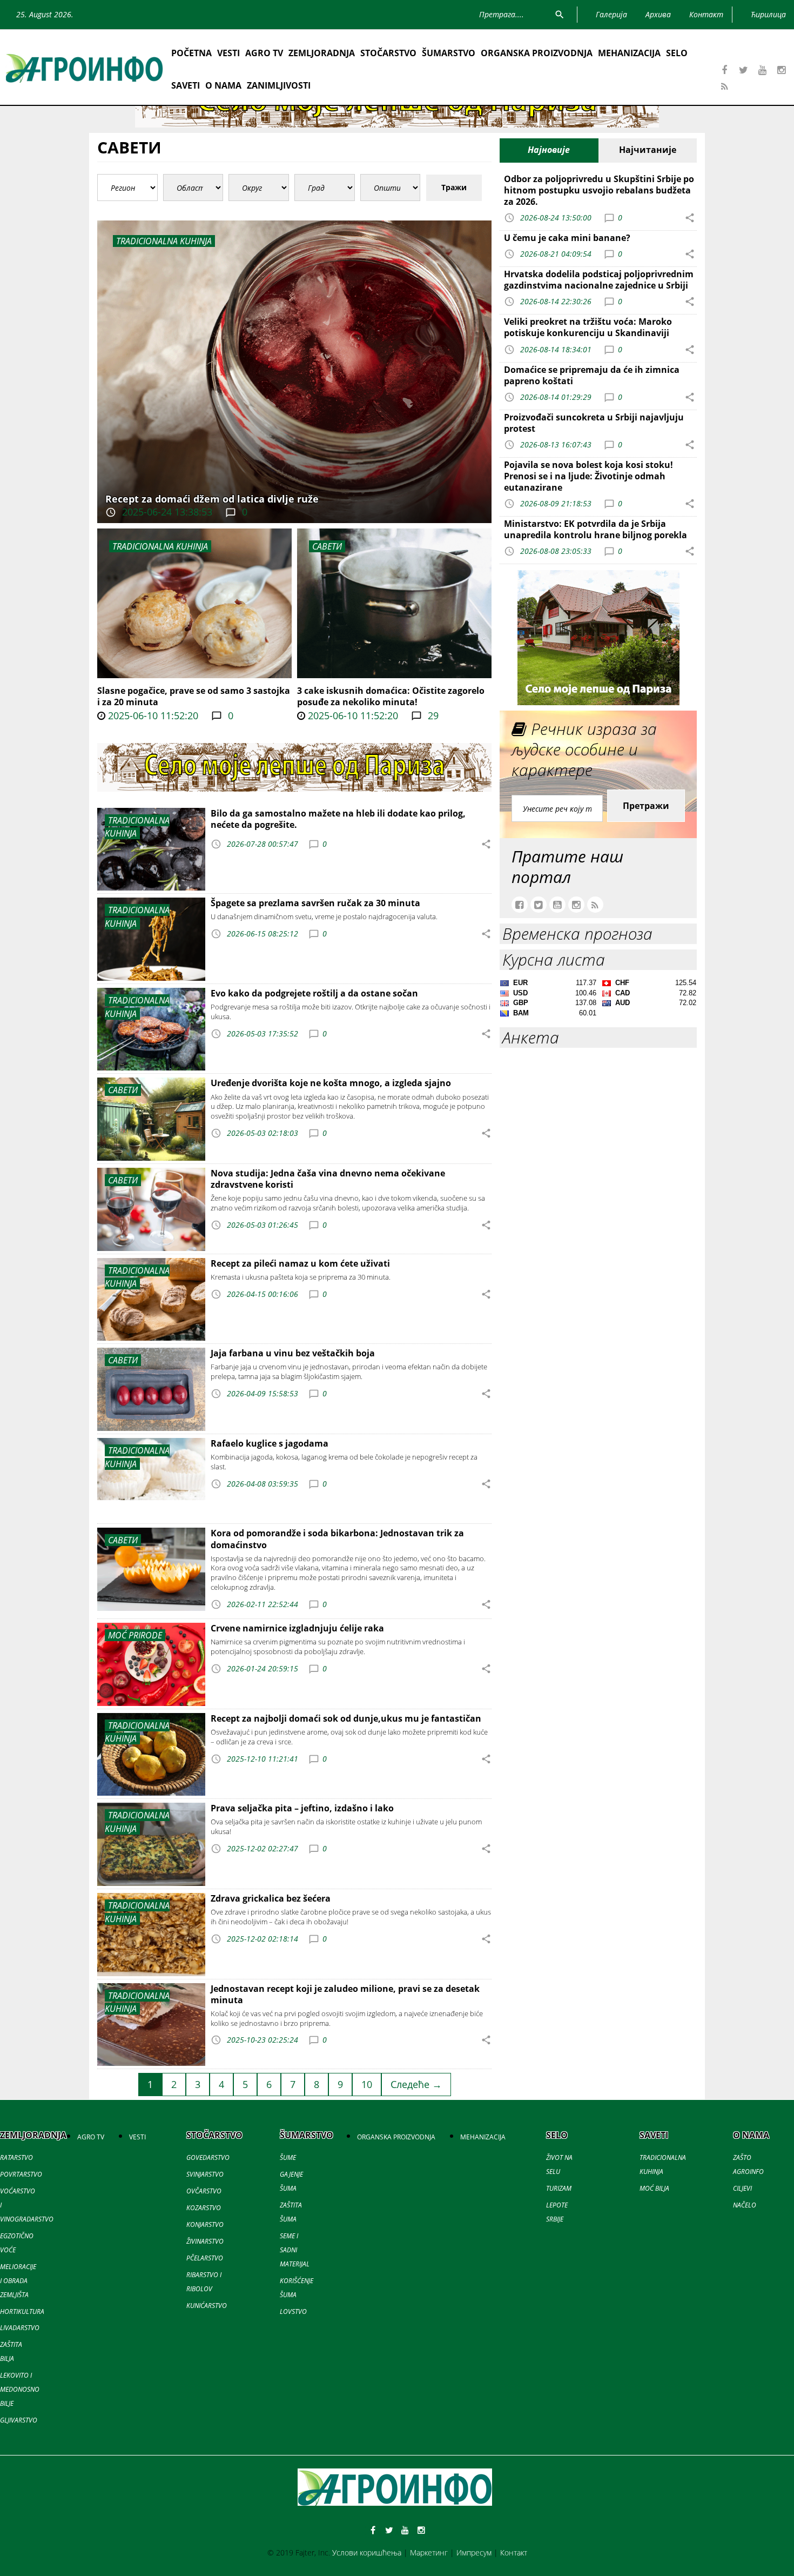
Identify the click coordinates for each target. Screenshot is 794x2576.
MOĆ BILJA (654, 2188)
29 (432, 715)
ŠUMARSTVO (449, 53)
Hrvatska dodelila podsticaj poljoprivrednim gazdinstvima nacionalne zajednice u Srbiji (599, 280)
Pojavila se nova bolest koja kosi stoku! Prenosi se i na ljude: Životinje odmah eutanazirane (588, 476)
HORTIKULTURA (22, 2311)
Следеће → (416, 2084)
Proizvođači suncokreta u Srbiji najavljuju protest (594, 423)
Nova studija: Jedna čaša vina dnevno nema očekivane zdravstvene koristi (328, 1179)
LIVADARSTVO (20, 2328)
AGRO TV (264, 53)
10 (367, 2084)
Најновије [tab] (549, 150)
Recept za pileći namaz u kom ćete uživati (300, 1263)
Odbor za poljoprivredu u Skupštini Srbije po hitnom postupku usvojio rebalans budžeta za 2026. (599, 190)
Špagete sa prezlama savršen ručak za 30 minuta (315, 903)
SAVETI (186, 85)
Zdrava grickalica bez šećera (271, 1898)
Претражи (646, 806)
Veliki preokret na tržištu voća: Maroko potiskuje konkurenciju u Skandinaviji (588, 327)
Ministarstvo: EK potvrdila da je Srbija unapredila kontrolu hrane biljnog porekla (595, 529)
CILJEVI (742, 2188)
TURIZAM (559, 2188)
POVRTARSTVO (21, 2174)
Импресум (474, 2552)
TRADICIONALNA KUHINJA (160, 546)
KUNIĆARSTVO (207, 2306)
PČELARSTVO (205, 2258)
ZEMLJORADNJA (322, 53)
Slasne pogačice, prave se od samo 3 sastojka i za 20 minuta (194, 696)
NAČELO (745, 2205)
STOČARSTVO (388, 53)
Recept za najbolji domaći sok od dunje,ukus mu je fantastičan (346, 1718)
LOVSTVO (293, 2311)
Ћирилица (768, 14)
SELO (677, 53)
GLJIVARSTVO (19, 2420)
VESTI (228, 53)
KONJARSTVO (205, 2224)
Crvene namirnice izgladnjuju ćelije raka (297, 1628)
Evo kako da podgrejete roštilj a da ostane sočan (314, 993)
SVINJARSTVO (205, 2174)
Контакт (514, 2552)
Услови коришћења (367, 2552)
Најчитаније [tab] (648, 150)
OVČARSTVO (204, 2191)
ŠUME (288, 2157)
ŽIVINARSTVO (205, 2241)
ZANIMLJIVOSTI (279, 85)
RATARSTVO (16, 2157)
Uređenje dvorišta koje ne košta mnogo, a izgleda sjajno (331, 1083)
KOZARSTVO (204, 2208)
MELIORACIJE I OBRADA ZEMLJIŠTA (18, 2281)
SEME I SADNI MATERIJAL (295, 2250)
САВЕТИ (327, 546)
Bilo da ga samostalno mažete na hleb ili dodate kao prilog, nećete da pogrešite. (338, 819)
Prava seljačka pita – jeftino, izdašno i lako (302, 1808)
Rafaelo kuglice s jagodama (270, 1443)
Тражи (454, 187)
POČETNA (191, 53)
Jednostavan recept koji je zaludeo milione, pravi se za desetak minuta (345, 1994)
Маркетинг (429, 2552)
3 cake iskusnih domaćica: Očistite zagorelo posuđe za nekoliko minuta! (391, 696)
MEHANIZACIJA (629, 53)
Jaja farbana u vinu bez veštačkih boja (293, 1353)
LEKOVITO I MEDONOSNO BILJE (20, 2389)
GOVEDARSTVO (208, 2157)
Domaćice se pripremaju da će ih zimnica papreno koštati (592, 375)
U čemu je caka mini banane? (567, 238)
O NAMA (223, 85)
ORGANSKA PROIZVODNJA (537, 53)
